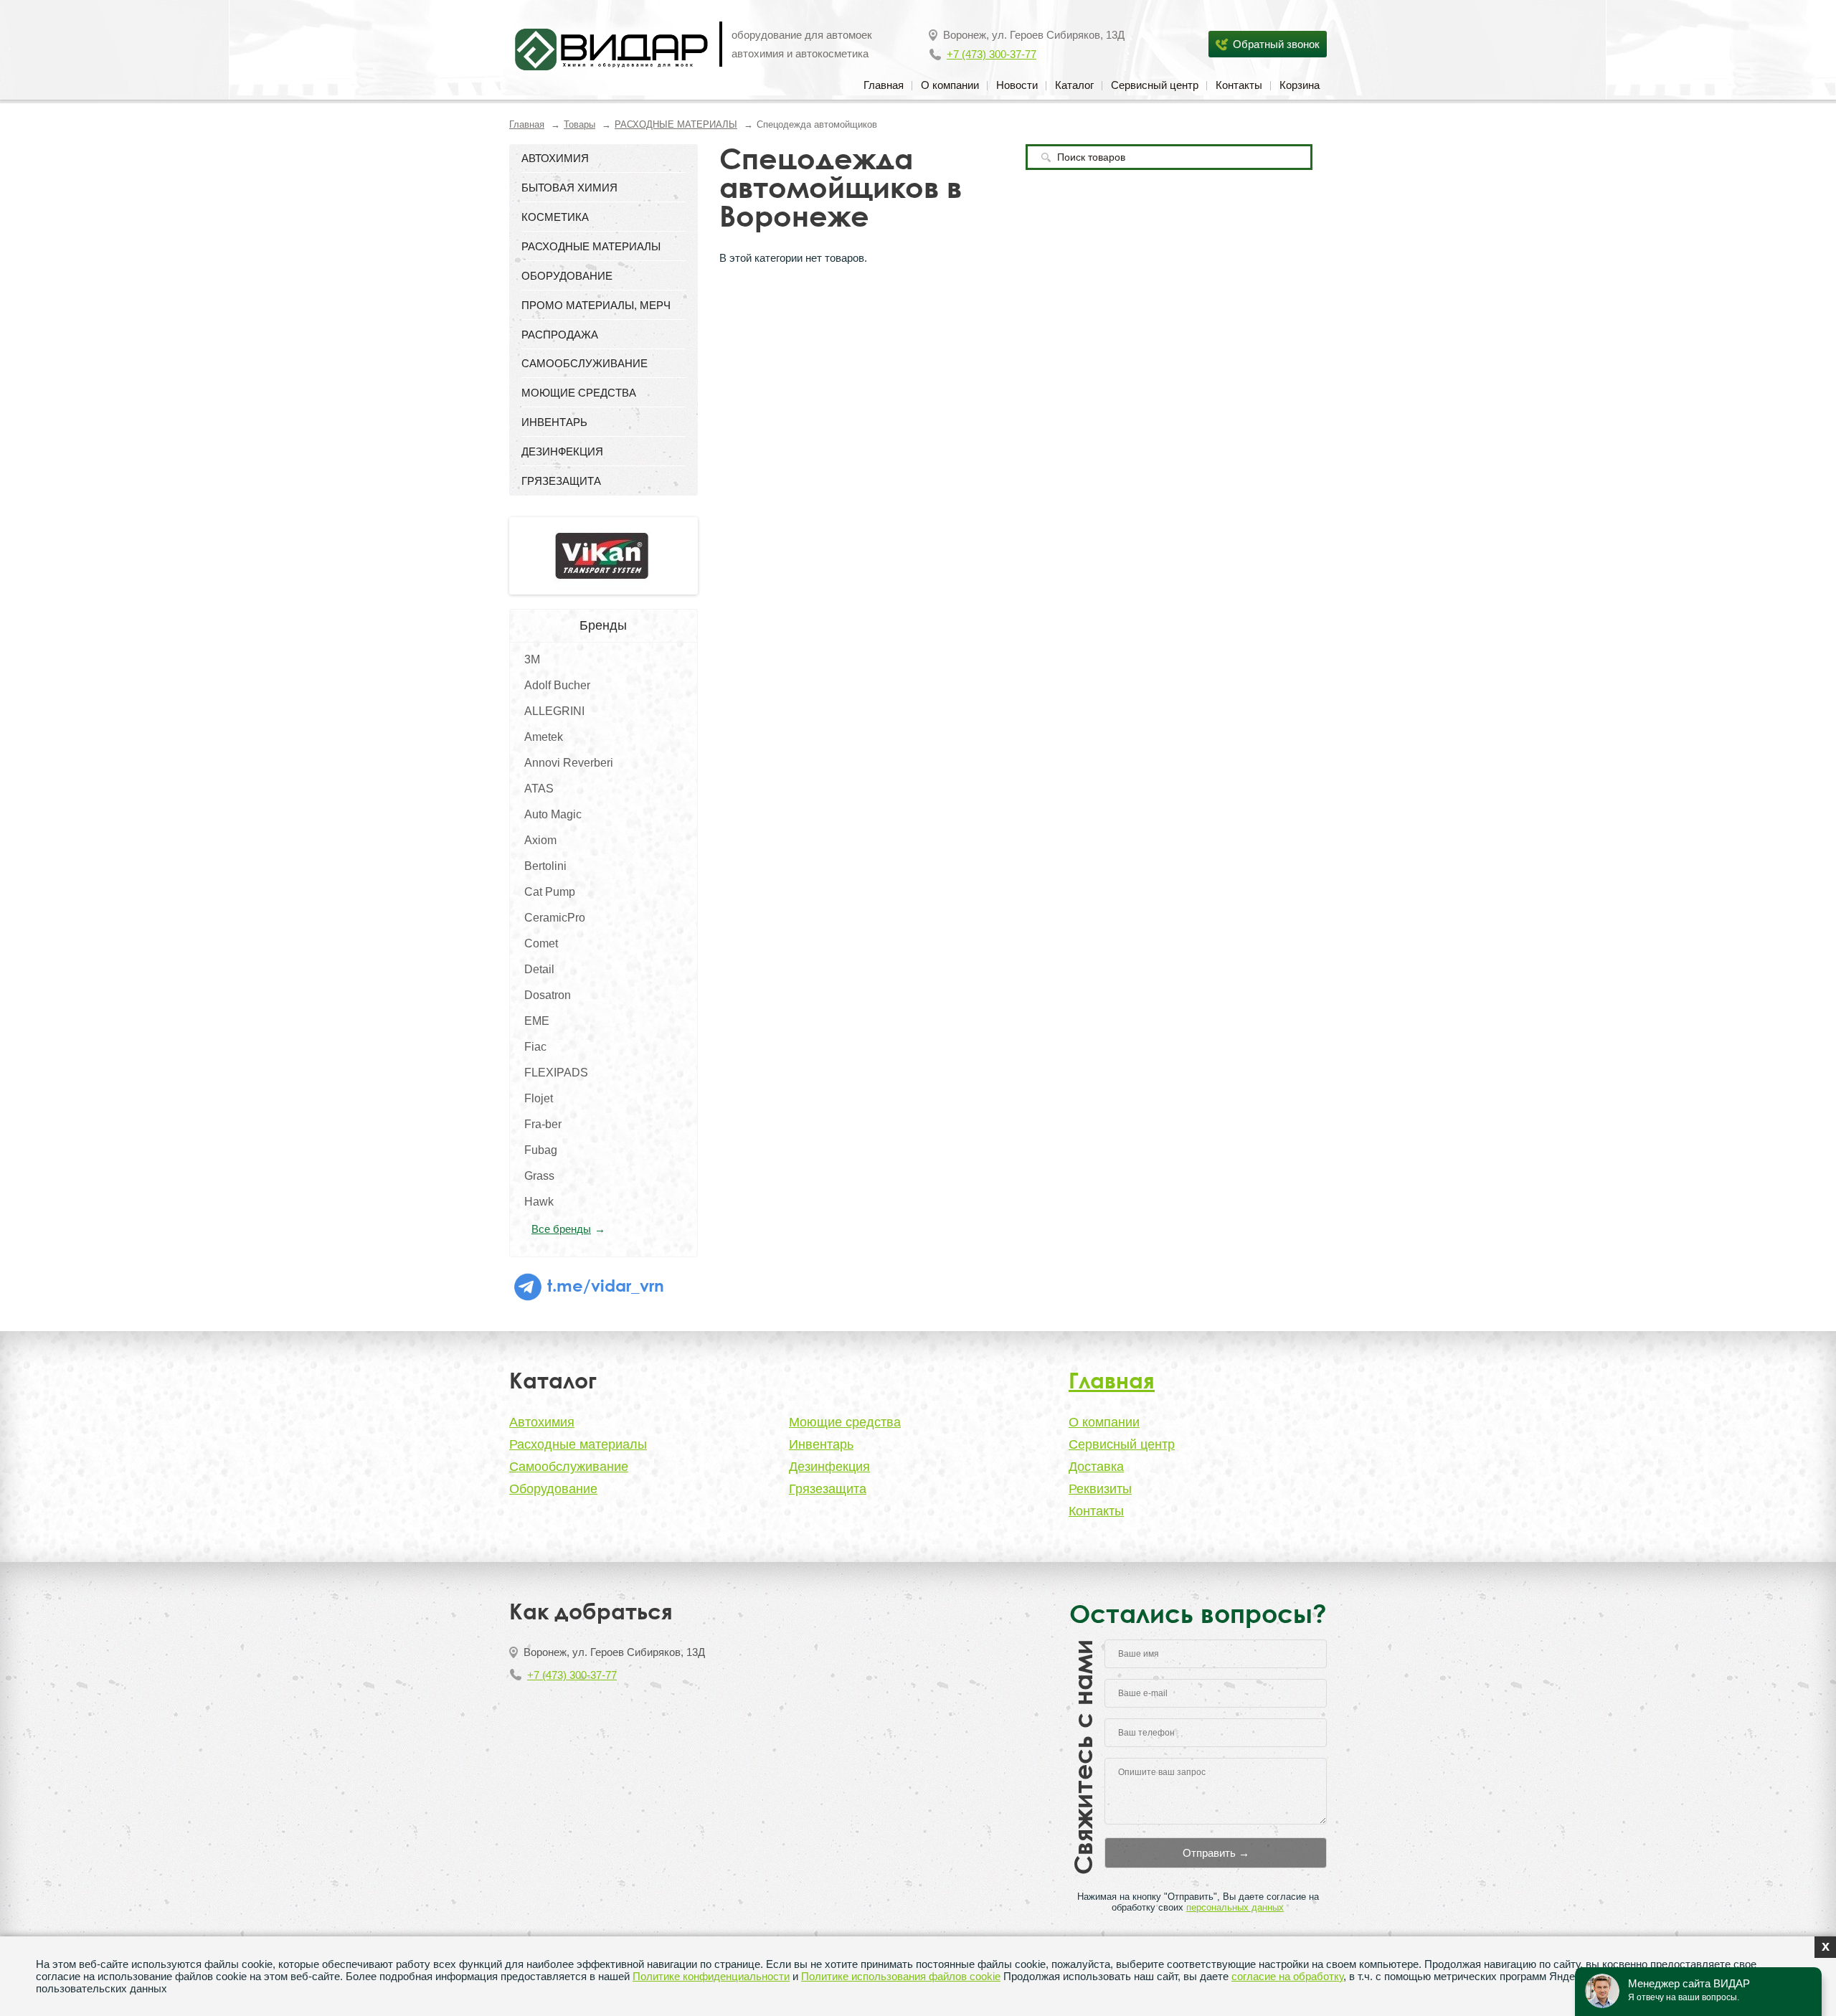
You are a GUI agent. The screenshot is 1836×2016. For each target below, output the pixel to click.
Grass (539, 1176)
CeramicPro (555, 918)
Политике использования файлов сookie (901, 1976)
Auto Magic (553, 814)
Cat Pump (550, 892)
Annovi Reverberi (569, 763)
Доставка (1096, 1467)
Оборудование (553, 1489)
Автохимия (542, 1422)
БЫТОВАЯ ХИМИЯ (569, 188)
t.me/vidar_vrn (604, 1285)
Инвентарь (821, 1444)
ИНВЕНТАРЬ (554, 422)
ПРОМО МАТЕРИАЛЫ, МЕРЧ (596, 305)
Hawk (539, 1202)
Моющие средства (845, 1422)
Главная (884, 85)
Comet (541, 943)
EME (537, 1021)
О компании (950, 85)
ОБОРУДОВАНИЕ (567, 276)
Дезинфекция (829, 1467)
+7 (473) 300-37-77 (992, 54)
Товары (579, 124)
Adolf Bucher (557, 685)
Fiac (535, 1047)
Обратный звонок (1276, 44)
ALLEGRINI (554, 711)
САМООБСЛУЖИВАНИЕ (585, 363)
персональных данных (1235, 1907)
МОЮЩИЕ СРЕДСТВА (579, 393)
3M (532, 659)
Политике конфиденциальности (711, 1976)
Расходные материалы (578, 1444)
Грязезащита (828, 1489)
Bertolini (545, 866)
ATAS (539, 789)
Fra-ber (543, 1124)
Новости (1017, 85)
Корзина (1300, 85)
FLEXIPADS (556, 1073)
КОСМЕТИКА (555, 217)
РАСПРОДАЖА (560, 335)
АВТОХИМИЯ (555, 158)
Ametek (544, 737)
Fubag (541, 1150)
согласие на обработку (1287, 1976)
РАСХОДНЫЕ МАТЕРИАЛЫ (676, 124)
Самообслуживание (569, 1467)
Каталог (1074, 85)
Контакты (1239, 85)
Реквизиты (1100, 1489)
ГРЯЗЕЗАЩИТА (561, 481)
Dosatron (548, 995)
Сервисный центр (1155, 85)
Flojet (539, 1098)
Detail (539, 969)
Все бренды (561, 1229)
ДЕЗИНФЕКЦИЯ (562, 451)
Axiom (540, 840)
